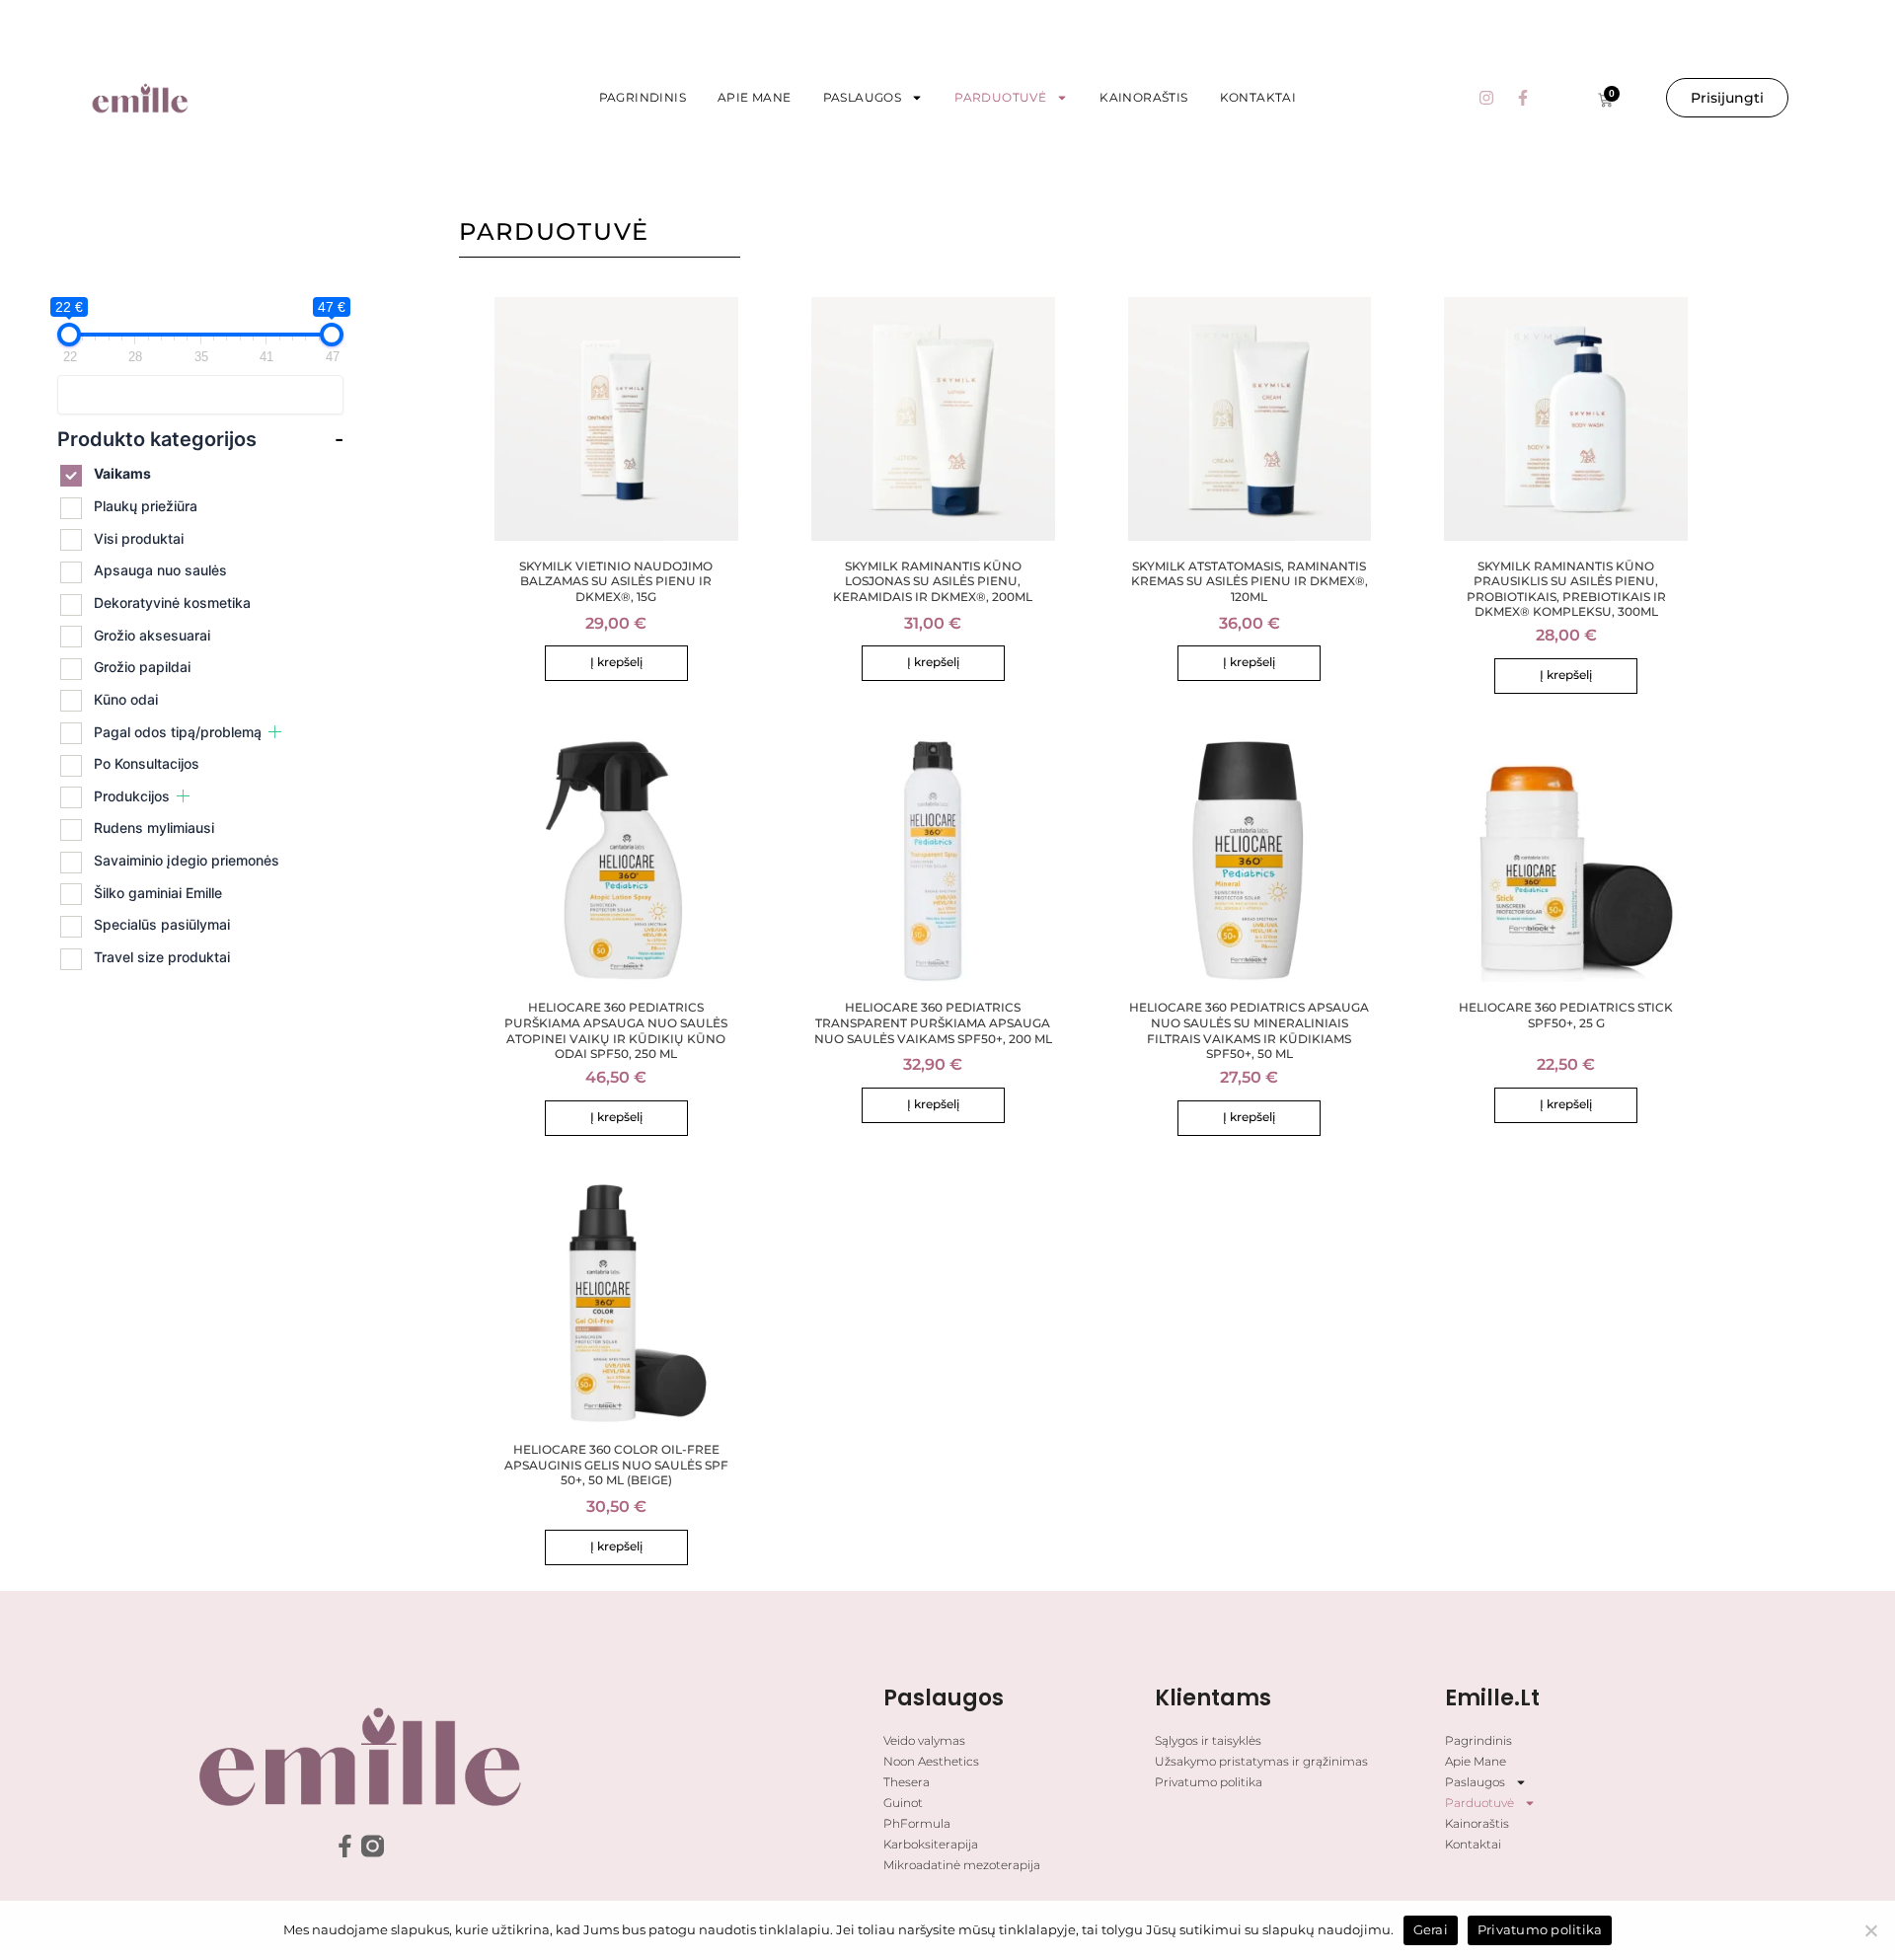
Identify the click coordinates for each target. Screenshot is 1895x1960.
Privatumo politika (1209, 1782)
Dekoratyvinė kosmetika (172, 603)
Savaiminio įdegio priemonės (187, 860)
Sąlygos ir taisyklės (1208, 1740)
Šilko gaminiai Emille (158, 893)
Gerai (1431, 1929)
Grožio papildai (142, 667)
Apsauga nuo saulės (160, 570)
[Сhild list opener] (275, 732)
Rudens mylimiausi (154, 828)
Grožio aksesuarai (152, 635)
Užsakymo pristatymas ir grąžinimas (1261, 1761)
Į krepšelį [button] (616, 662)
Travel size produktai (162, 957)
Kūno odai (126, 699)
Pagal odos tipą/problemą (178, 732)
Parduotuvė (1000, 97)
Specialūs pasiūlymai (162, 924)
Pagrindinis (643, 97)
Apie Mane (755, 97)
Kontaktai (1258, 97)
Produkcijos (132, 796)
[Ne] (1870, 1930)
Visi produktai (139, 538)
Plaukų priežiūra (146, 506)
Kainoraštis (1143, 97)
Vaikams (122, 473)
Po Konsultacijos (147, 763)
